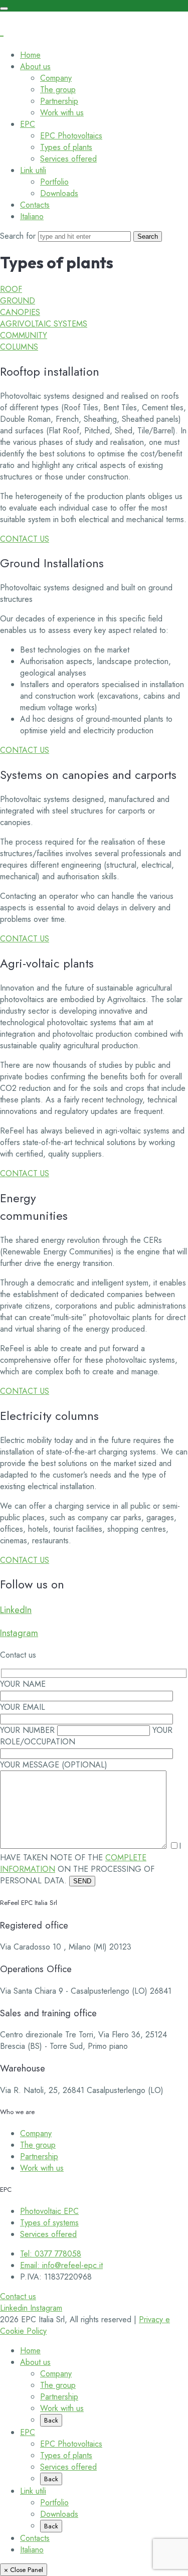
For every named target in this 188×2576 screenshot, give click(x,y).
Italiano (32, 216)
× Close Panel (24, 2570)
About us (35, 66)
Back (51, 2420)
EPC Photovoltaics (71, 136)
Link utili (33, 170)
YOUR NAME (23, 1684)
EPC (28, 124)
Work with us (62, 113)
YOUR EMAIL (23, 1707)
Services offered (68, 159)
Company (56, 78)
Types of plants (66, 147)
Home (30, 55)
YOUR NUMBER (29, 1730)
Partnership (59, 101)
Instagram (19, 1633)
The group (58, 90)
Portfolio (54, 182)
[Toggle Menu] (4, 9)
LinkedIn (16, 1610)
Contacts (35, 205)
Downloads (59, 193)
